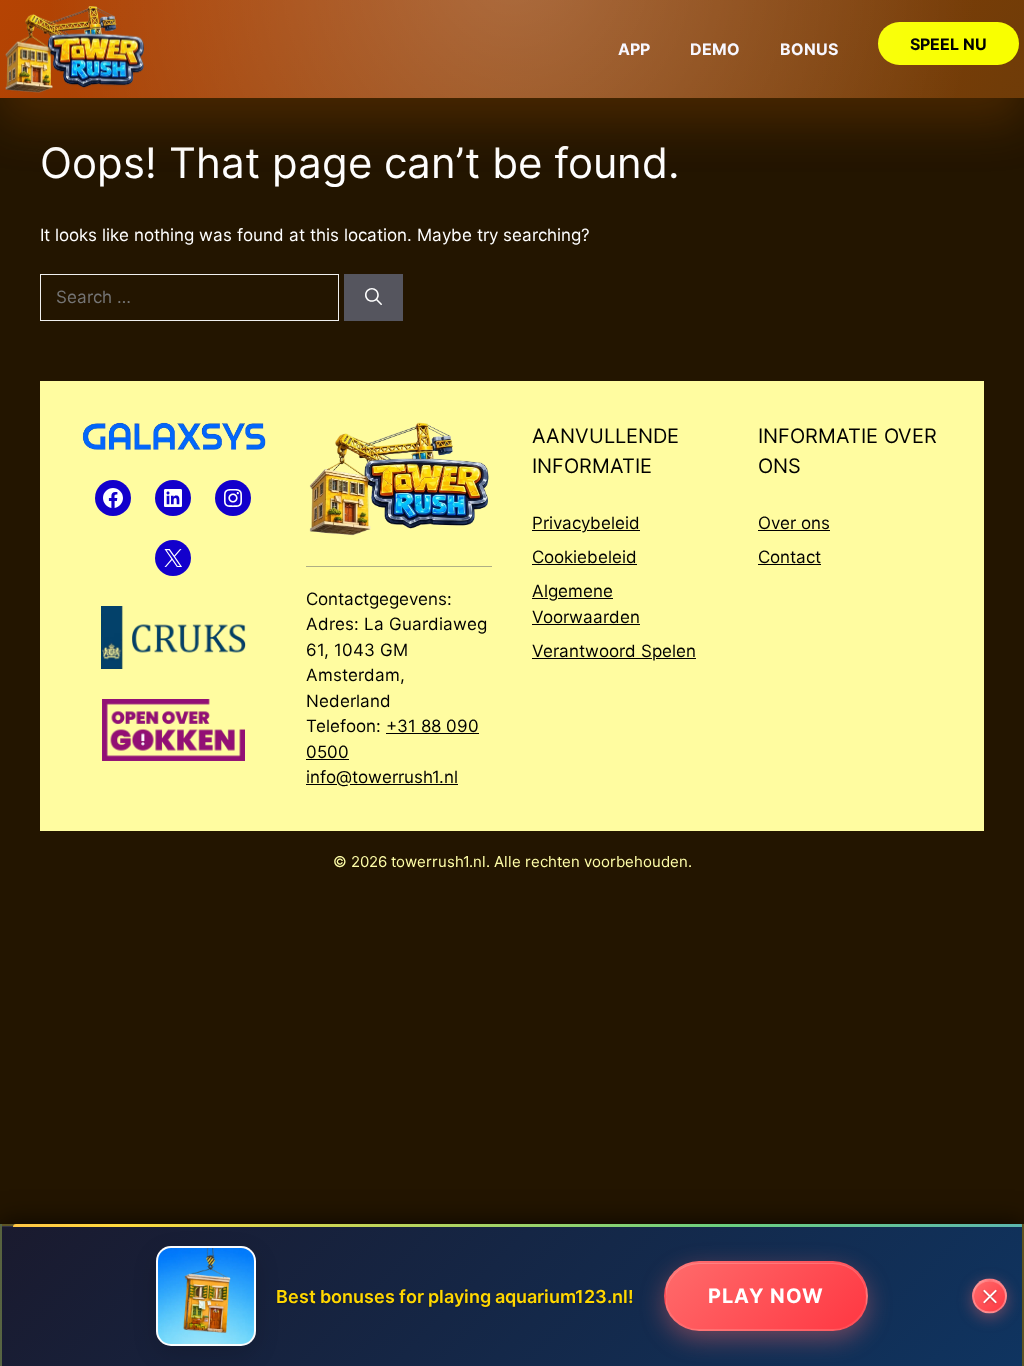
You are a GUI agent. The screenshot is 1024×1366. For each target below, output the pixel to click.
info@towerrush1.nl (382, 777)
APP (634, 49)
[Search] (373, 298)
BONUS (809, 49)
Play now (766, 1296)
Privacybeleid (586, 523)
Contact (789, 557)
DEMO (715, 49)
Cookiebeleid (584, 557)
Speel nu (948, 44)
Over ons (794, 523)
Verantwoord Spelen (614, 651)
